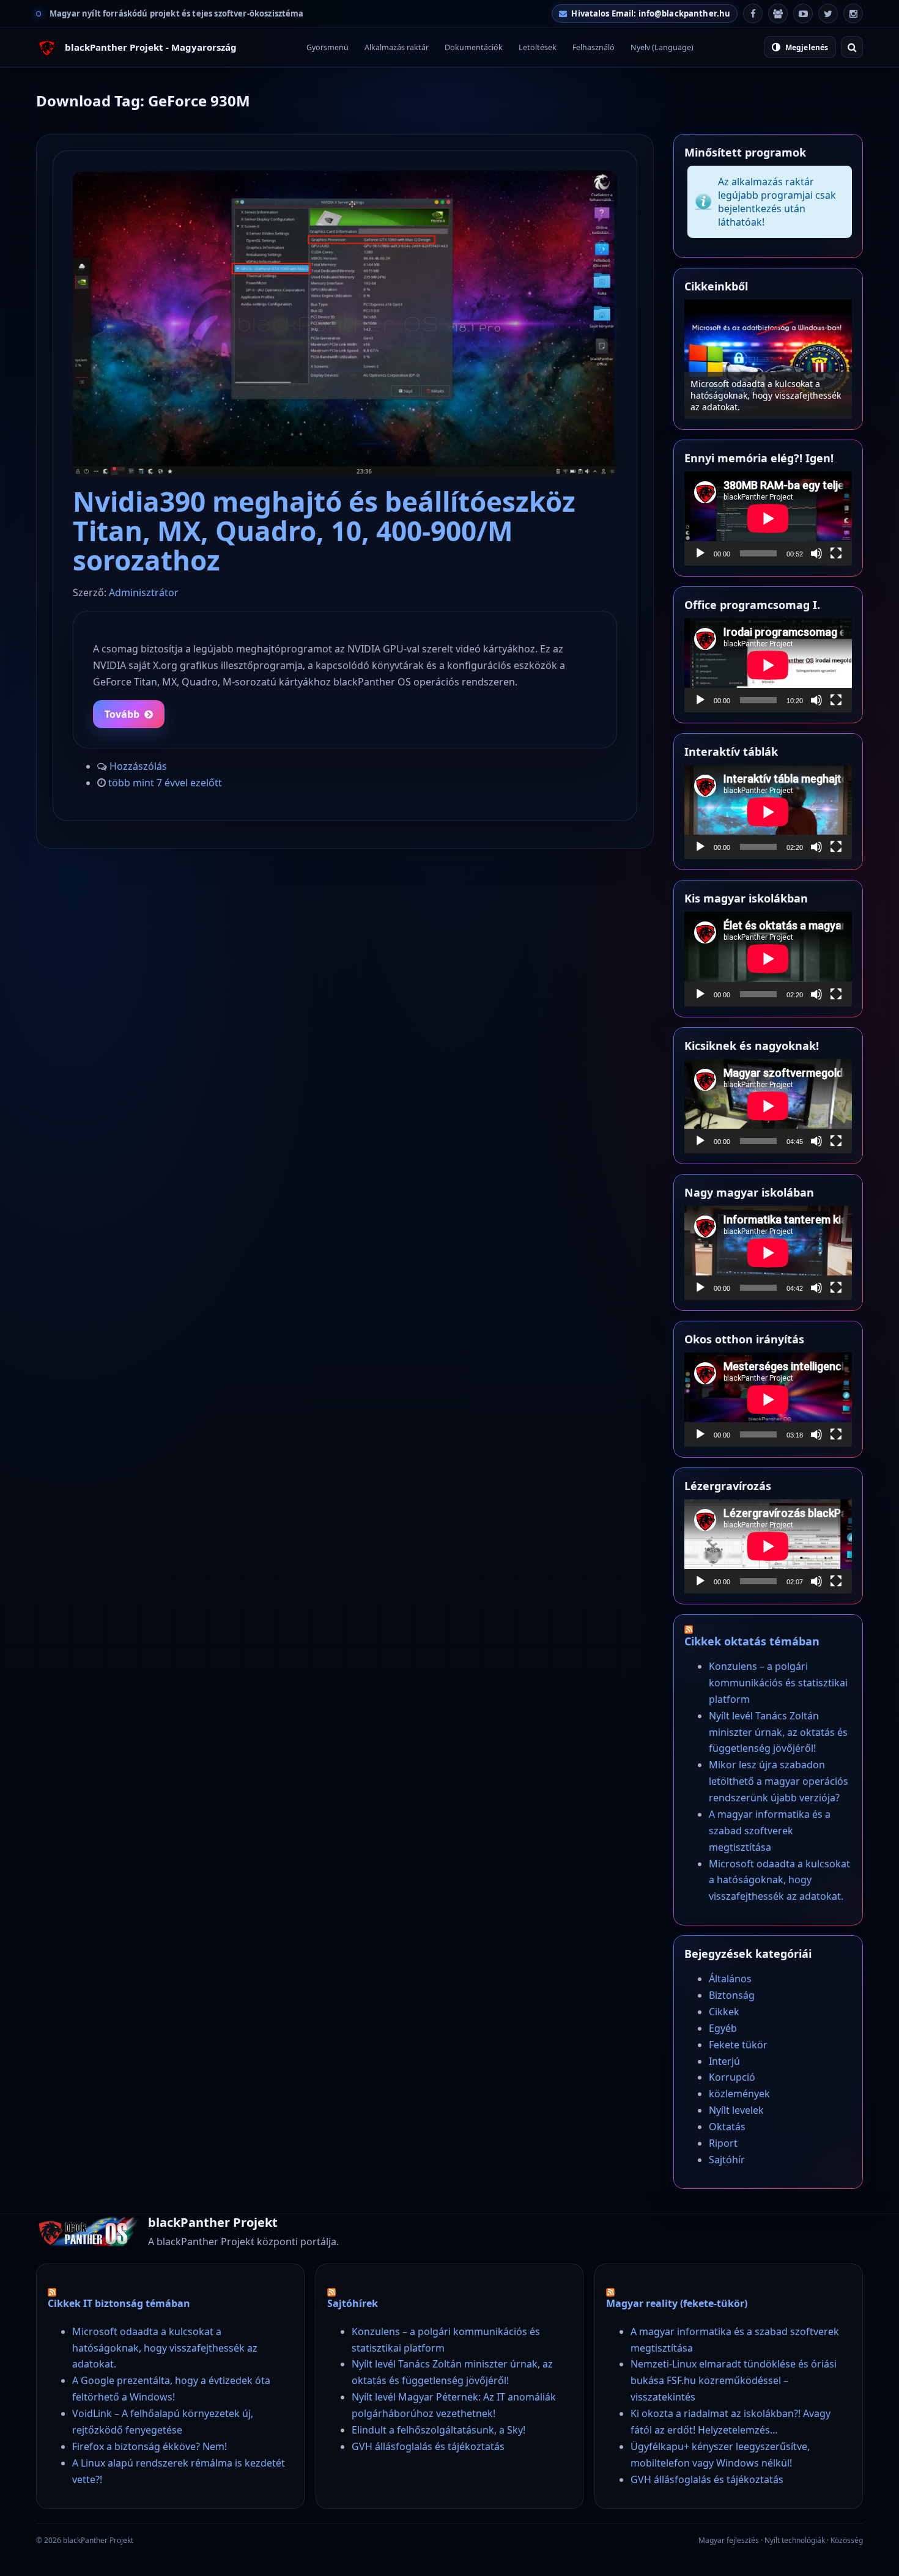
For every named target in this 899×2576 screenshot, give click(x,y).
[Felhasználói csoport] (778, 13)
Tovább (122, 714)
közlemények (739, 2094)
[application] (768, 519)
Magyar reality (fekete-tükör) (677, 2303)
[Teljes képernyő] (836, 553)
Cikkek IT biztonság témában (119, 2303)
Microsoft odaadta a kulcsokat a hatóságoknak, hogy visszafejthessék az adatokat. (779, 1880)
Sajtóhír (727, 2160)
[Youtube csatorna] (803, 13)
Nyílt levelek (736, 2110)
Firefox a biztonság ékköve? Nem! (150, 2446)
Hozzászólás (138, 766)
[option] (768, 359)
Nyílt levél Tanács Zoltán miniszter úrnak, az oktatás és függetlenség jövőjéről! (778, 1732)
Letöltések (538, 47)
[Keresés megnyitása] (852, 47)
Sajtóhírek (353, 2303)
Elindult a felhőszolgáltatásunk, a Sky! (438, 2430)
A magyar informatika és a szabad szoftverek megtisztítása (770, 1831)
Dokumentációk (474, 47)
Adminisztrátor (144, 592)
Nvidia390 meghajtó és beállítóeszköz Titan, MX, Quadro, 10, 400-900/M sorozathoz (324, 530)
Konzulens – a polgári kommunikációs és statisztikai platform (768, 401)
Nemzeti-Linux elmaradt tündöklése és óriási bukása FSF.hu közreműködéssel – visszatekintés (734, 2380)
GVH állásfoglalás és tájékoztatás (428, 2446)
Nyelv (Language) (662, 47)
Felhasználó (594, 47)
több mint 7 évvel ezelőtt (165, 783)
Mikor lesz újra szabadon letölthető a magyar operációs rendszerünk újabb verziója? (779, 1781)
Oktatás (727, 2127)
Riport (723, 2143)
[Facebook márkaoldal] (753, 13)
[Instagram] (853, 13)
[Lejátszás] (700, 553)
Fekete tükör (738, 2045)
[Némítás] (816, 553)
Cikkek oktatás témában (752, 1641)
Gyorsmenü (327, 47)
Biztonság (732, 1995)
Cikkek (724, 2012)
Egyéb (723, 2028)
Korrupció (732, 2077)
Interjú (724, 2061)
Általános (730, 1979)
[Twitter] (828, 13)
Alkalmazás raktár (397, 47)
